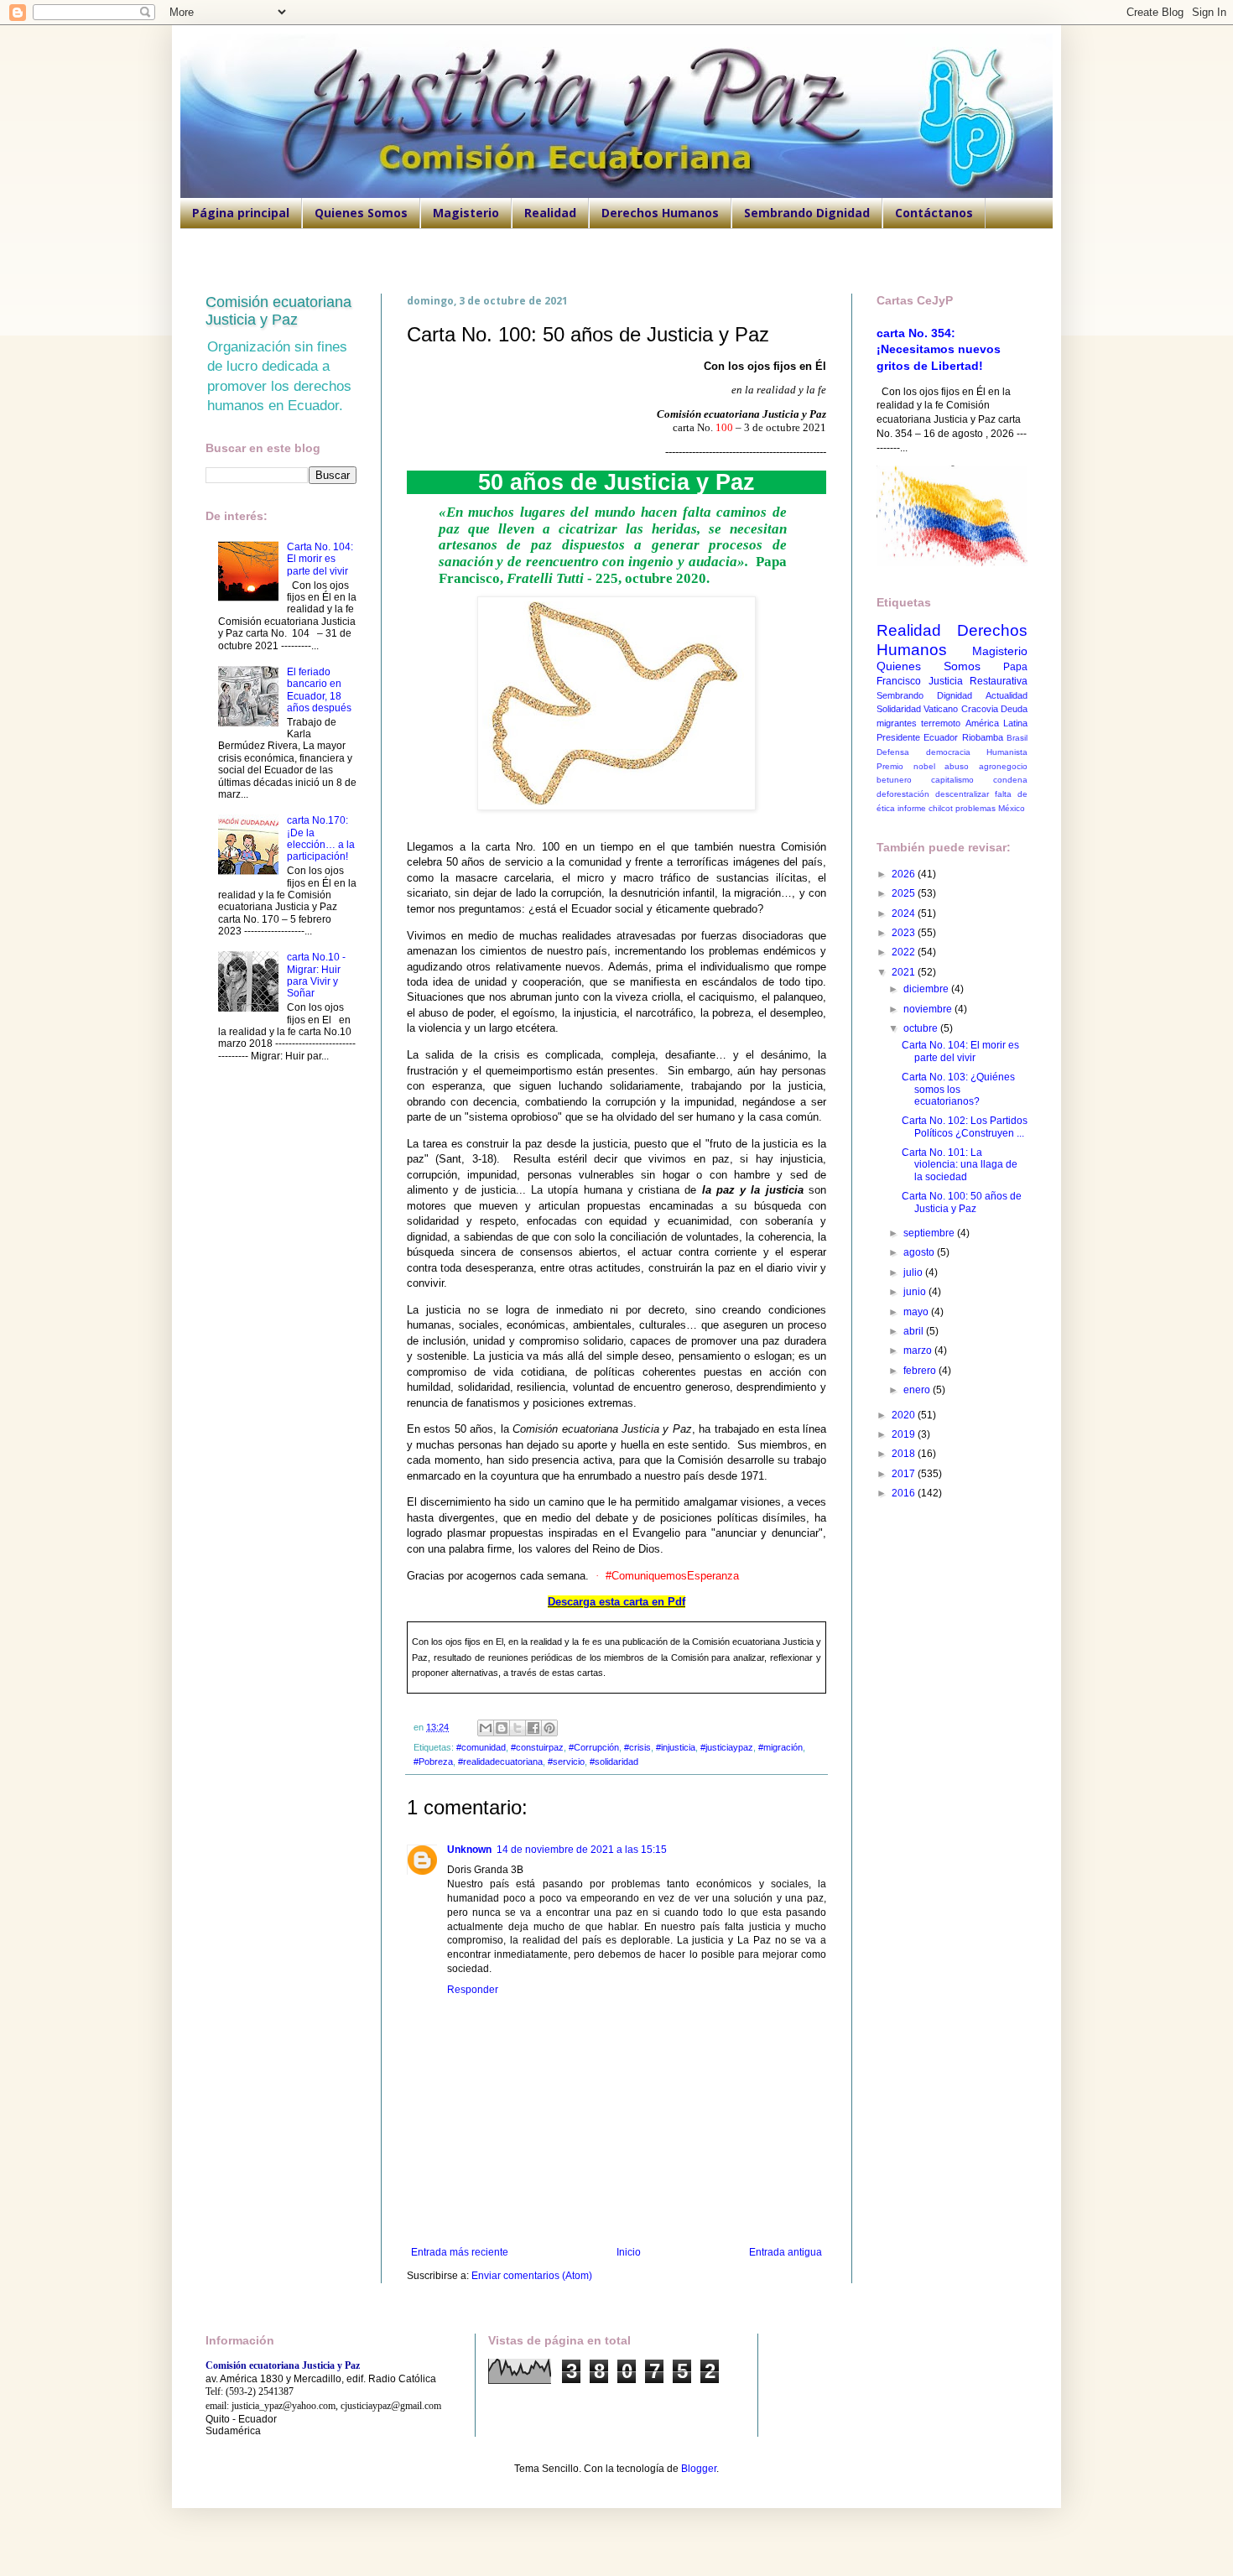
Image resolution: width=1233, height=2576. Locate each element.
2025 (905, 893)
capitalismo (952, 780)
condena (1010, 780)
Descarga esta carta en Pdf (616, 1602)
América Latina (996, 723)
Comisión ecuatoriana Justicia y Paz (278, 311)
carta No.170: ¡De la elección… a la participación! (321, 838)
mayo (917, 1312)
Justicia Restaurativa (978, 681)
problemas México (990, 808)
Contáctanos (934, 213)
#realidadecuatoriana (500, 1762)
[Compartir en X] (518, 1728)
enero (918, 1390)
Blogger (699, 2469)
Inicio (629, 2252)
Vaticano (941, 709)
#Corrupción (594, 1747)
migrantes (897, 723)
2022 (905, 952)
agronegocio (1003, 766)
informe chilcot (925, 808)
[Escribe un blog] (502, 1728)
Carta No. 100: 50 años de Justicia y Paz (962, 1202)
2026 (905, 874)
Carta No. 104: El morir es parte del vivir (320, 559)
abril (915, 1331)
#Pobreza (433, 1762)
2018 (905, 1454)
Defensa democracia (923, 752)
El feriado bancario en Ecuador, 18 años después (319, 690)
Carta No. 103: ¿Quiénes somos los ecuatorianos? (958, 1089)
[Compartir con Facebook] (533, 1728)
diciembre (927, 989)
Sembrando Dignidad (807, 213)
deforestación (903, 794)
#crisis (637, 1747)
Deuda (1014, 709)
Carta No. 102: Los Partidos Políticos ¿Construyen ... (965, 1127)
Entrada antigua (786, 2252)
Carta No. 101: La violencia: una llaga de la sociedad (960, 1165)
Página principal (241, 213)
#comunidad (481, 1747)
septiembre (930, 1233)
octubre (922, 1028)
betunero (894, 780)
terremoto (941, 723)
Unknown (469, 1850)
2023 (905, 933)
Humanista (1007, 752)
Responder (473, 1990)
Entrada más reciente (460, 2252)
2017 (905, 1474)
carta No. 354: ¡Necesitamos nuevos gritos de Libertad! (939, 349)
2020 (905, 1415)
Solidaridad (899, 709)
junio (916, 1292)
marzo (919, 1350)
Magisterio (466, 213)
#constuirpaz (537, 1747)
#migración (780, 1747)
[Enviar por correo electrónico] (486, 1728)
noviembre (929, 1009)
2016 (905, 1493)
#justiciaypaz (727, 1747)
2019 (905, 1434)
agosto (920, 1252)
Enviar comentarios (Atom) (532, 2276)
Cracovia (980, 709)
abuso (957, 766)
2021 (905, 972)
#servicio (566, 1762)
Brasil (1017, 738)
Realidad (550, 213)
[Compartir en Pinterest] (549, 1728)
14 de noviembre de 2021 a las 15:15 (582, 1850)
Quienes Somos (361, 213)
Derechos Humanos (660, 213)
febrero (921, 1371)
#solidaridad (614, 1762)
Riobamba (983, 737)
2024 (905, 913)
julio (914, 1272)
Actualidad (1007, 695)
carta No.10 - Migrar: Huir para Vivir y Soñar (316, 975)
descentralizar (962, 794)
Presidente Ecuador (917, 737)
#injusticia (676, 1747)
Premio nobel (906, 766)
